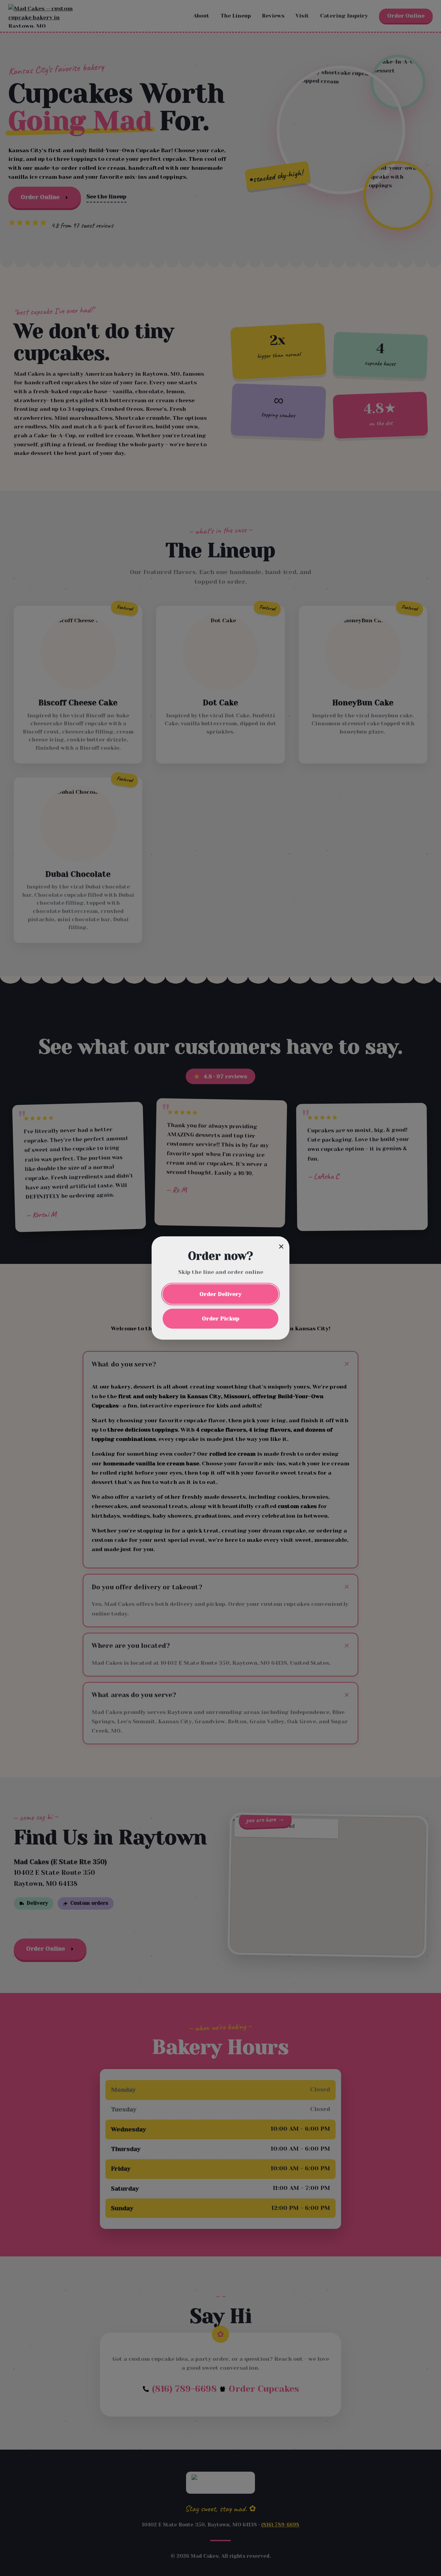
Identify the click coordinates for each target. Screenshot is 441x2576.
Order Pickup (221, 1318)
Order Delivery (220, 1294)
